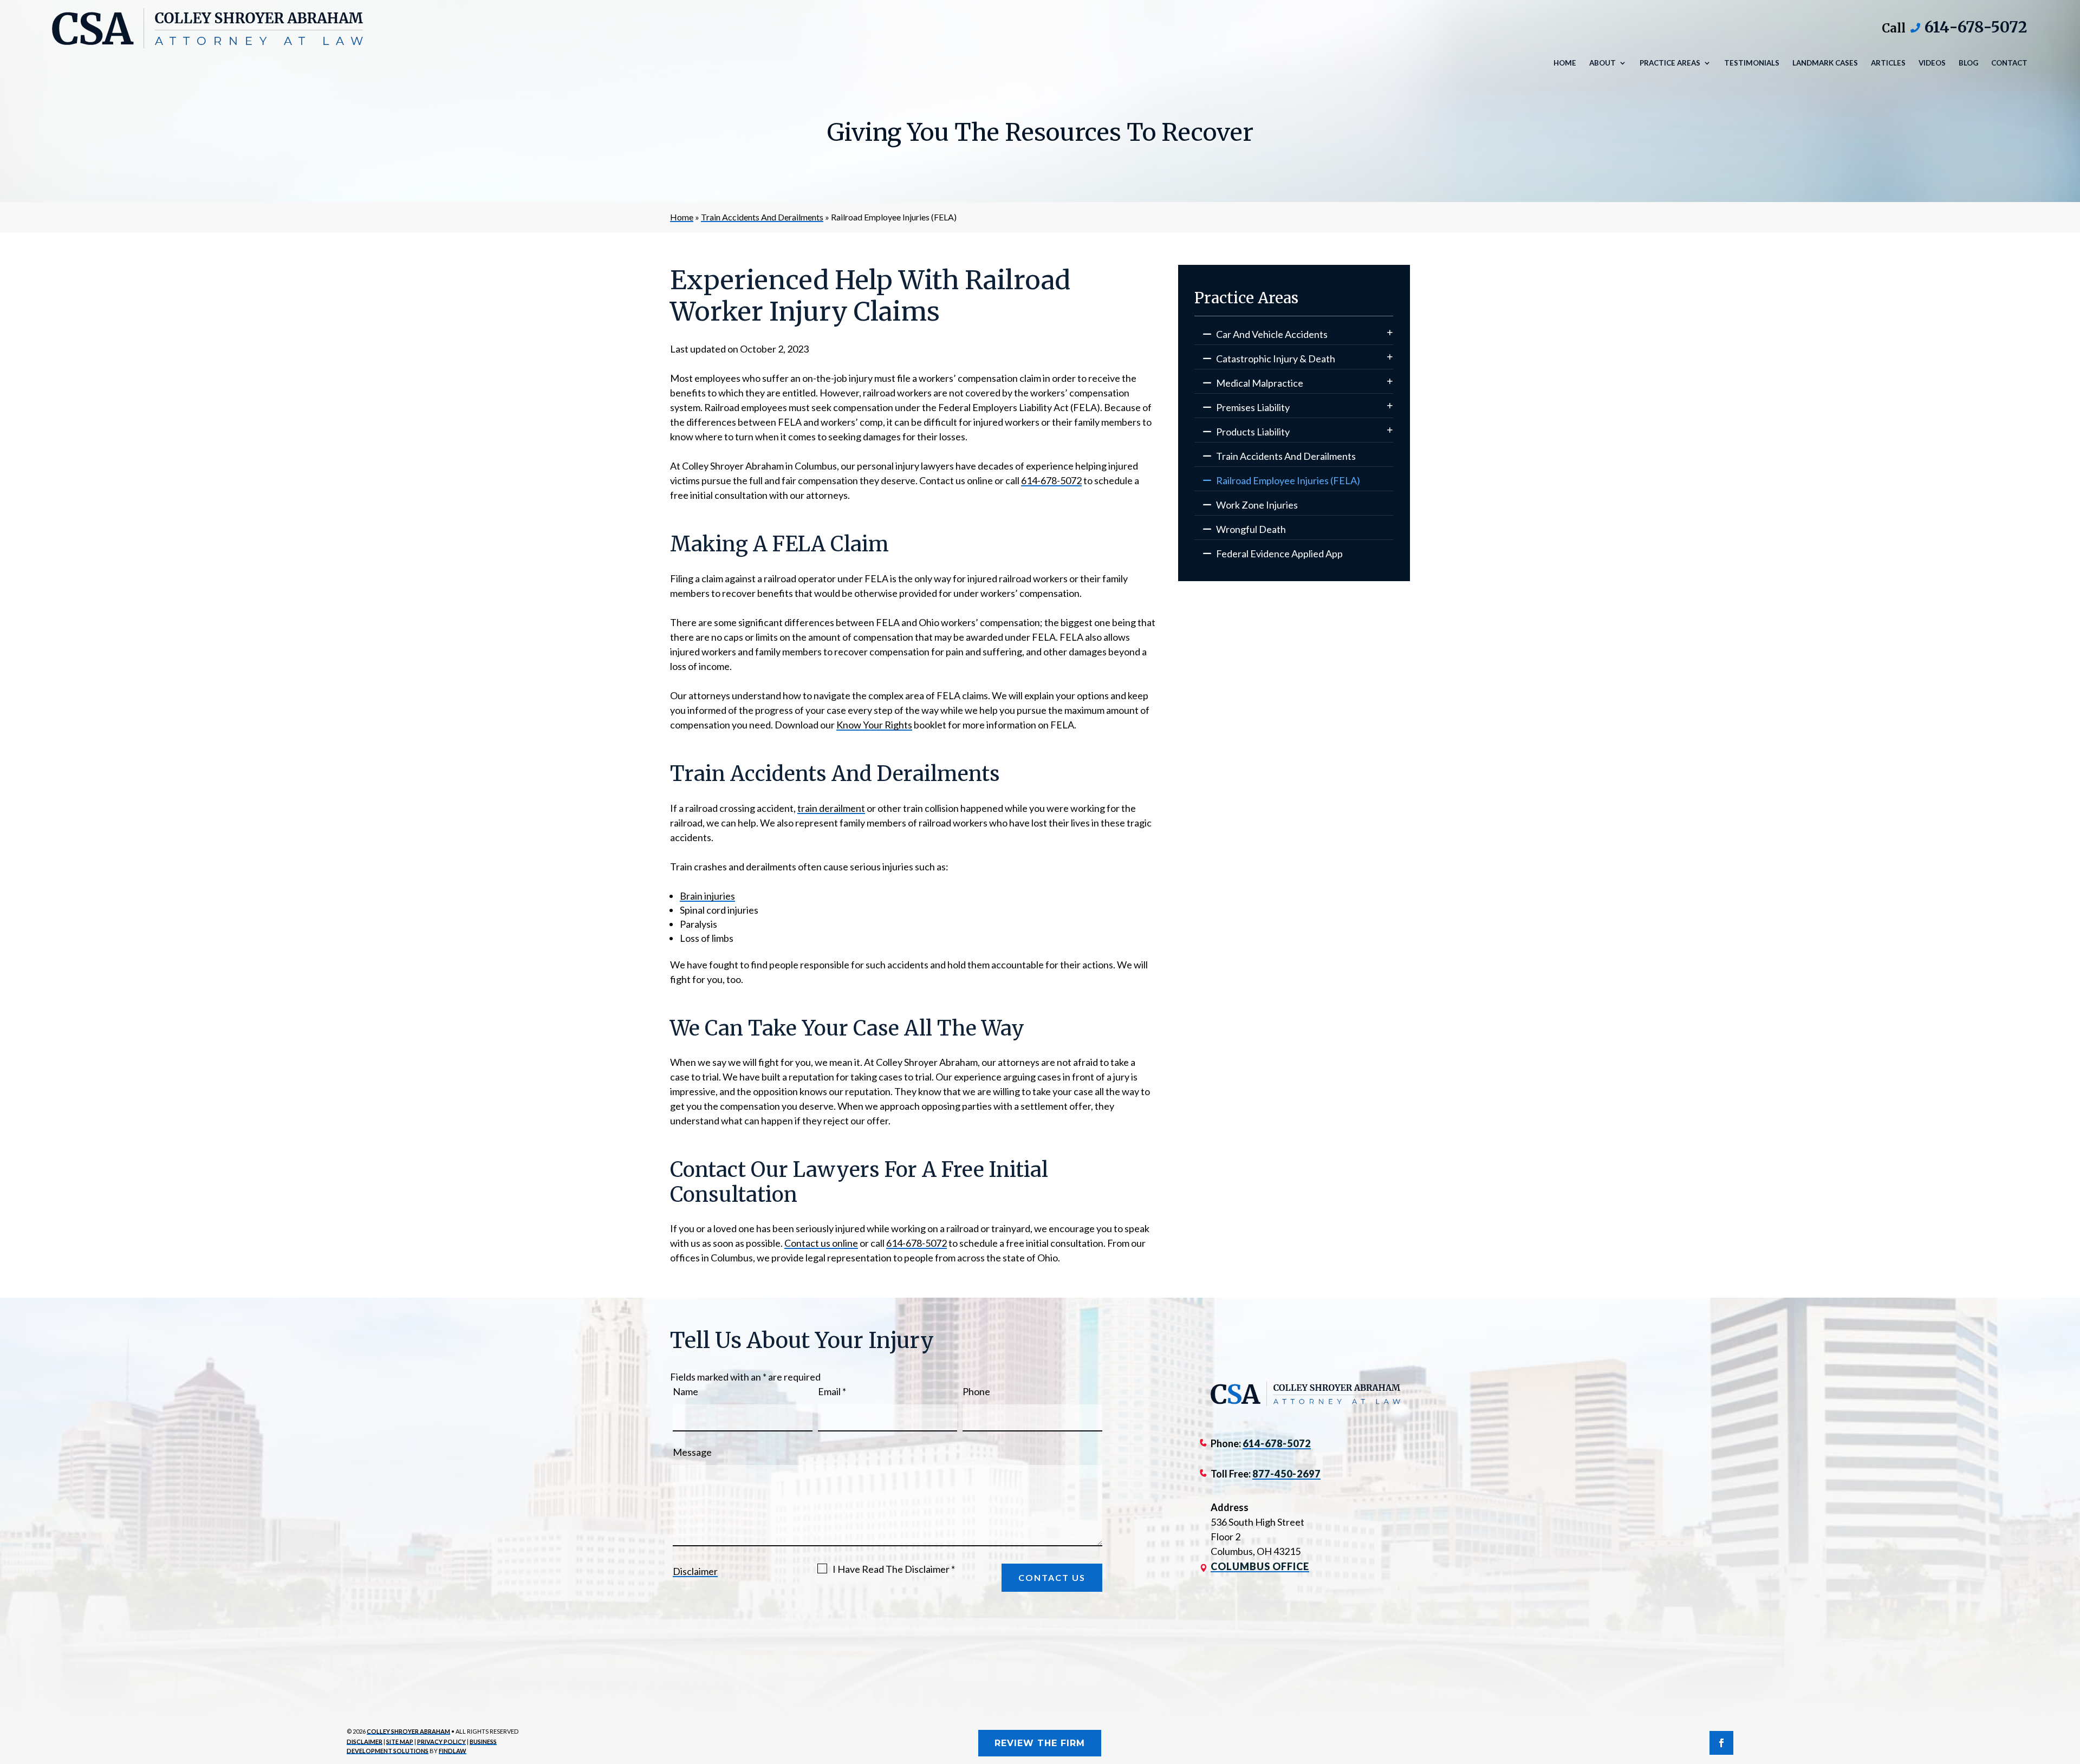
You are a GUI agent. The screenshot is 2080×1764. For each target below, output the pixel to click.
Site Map (400, 1742)
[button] (2069, 1685)
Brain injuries (707, 896)
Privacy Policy (441, 1742)
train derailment (831, 808)
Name (685, 1391)
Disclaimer (695, 1571)
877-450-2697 (1286, 1474)
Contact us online (821, 1243)
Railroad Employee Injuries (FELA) (1288, 480)
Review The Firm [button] (1040, 1743)
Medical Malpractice (1260, 383)
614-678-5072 (1976, 27)
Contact (2009, 63)
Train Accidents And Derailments (1286, 456)
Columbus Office (1260, 1566)
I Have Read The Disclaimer (894, 1569)
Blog (1968, 63)
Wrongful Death (1251, 529)
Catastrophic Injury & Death (1276, 359)
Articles (1888, 63)
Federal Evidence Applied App (1279, 554)
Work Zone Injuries (1257, 505)
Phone (976, 1391)
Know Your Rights (874, 725)
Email (832, 1391)
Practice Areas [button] (1670, 63)
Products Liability (1253, 432)
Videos (1932, 63)
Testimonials (1752, 63)
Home (1565, 63)
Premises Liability (1253, 407)
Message (692, 1452)
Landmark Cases (1825, 63)
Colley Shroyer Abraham (408, 1731)
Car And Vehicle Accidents (1272, 334)
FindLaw (453, 1751)
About (1603, 63)
